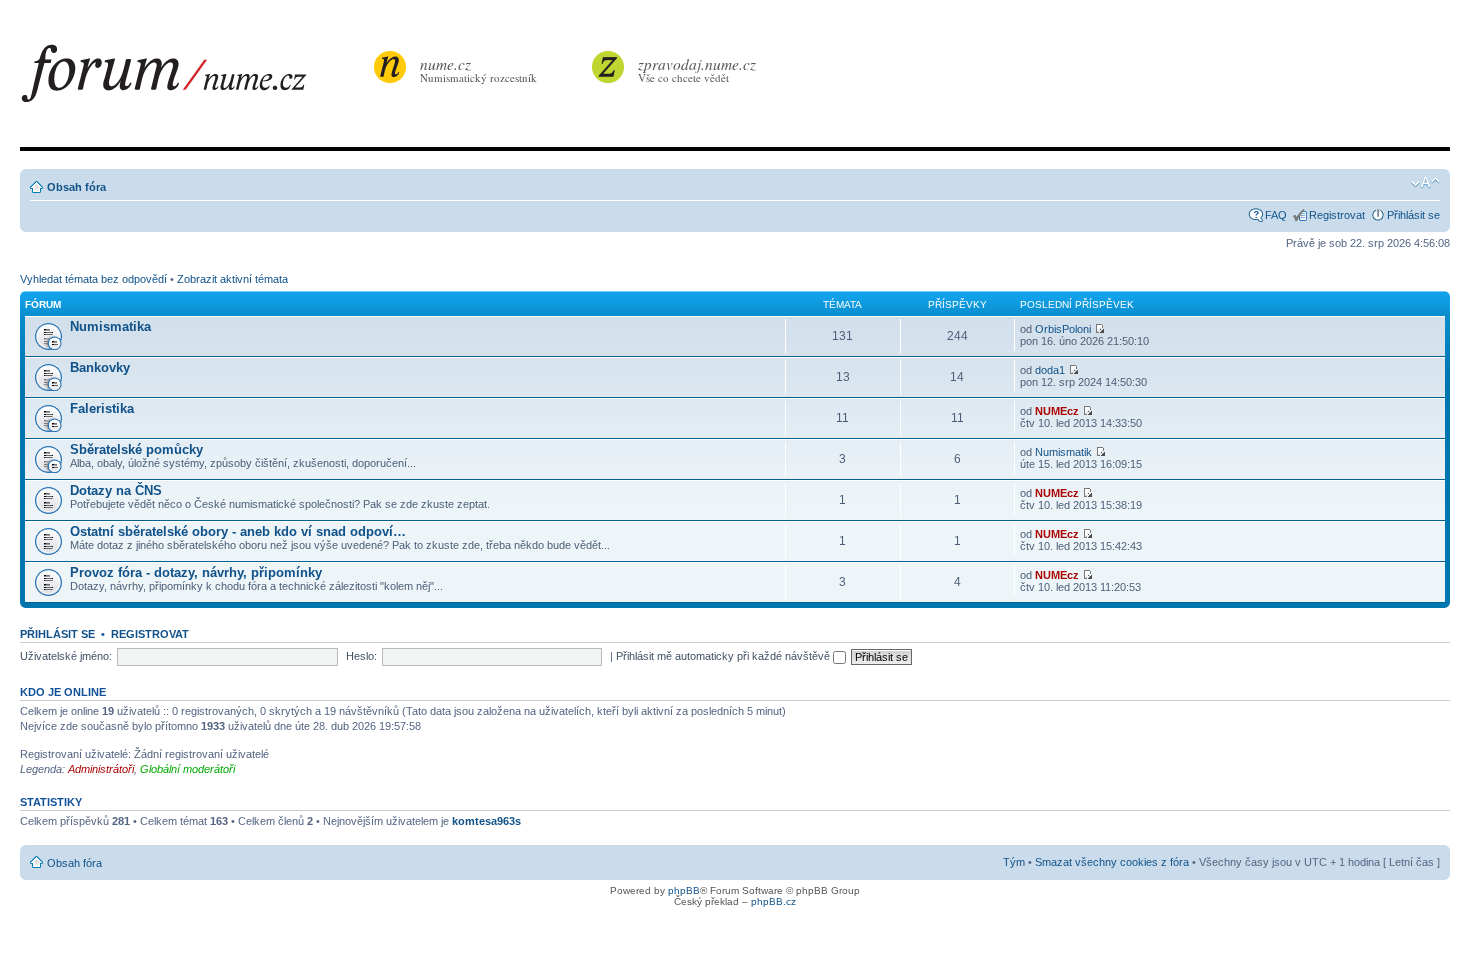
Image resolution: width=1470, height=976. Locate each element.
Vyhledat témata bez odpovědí (93, 279)
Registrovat (1337, 215)
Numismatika (110, 326)
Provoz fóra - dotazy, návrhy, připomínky (196, 572)
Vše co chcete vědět (697, 69)
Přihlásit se (1413, 215)
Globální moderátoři (187, 769)
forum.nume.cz (195, 79)
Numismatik (1063, 452)
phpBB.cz (773, 901)
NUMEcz (1057, 411)
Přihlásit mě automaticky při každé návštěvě (724, 656)
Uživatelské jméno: (66, 656)
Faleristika (102, 408)
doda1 (1050, 370)
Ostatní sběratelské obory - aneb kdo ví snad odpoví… (238, 531)
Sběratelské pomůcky (136, 449)
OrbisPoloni (1063, 329)
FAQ (1276, 215)
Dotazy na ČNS (116, 490)
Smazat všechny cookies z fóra (1112, 862)
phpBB (684, 890)
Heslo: (361, 656)
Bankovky (100, 367)
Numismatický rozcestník (478, 69)
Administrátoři (101, 769)
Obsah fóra (76, 187)
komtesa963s (486, 821)
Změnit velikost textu (1425, 183)
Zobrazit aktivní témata (232, 279)
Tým (1014, 862)
